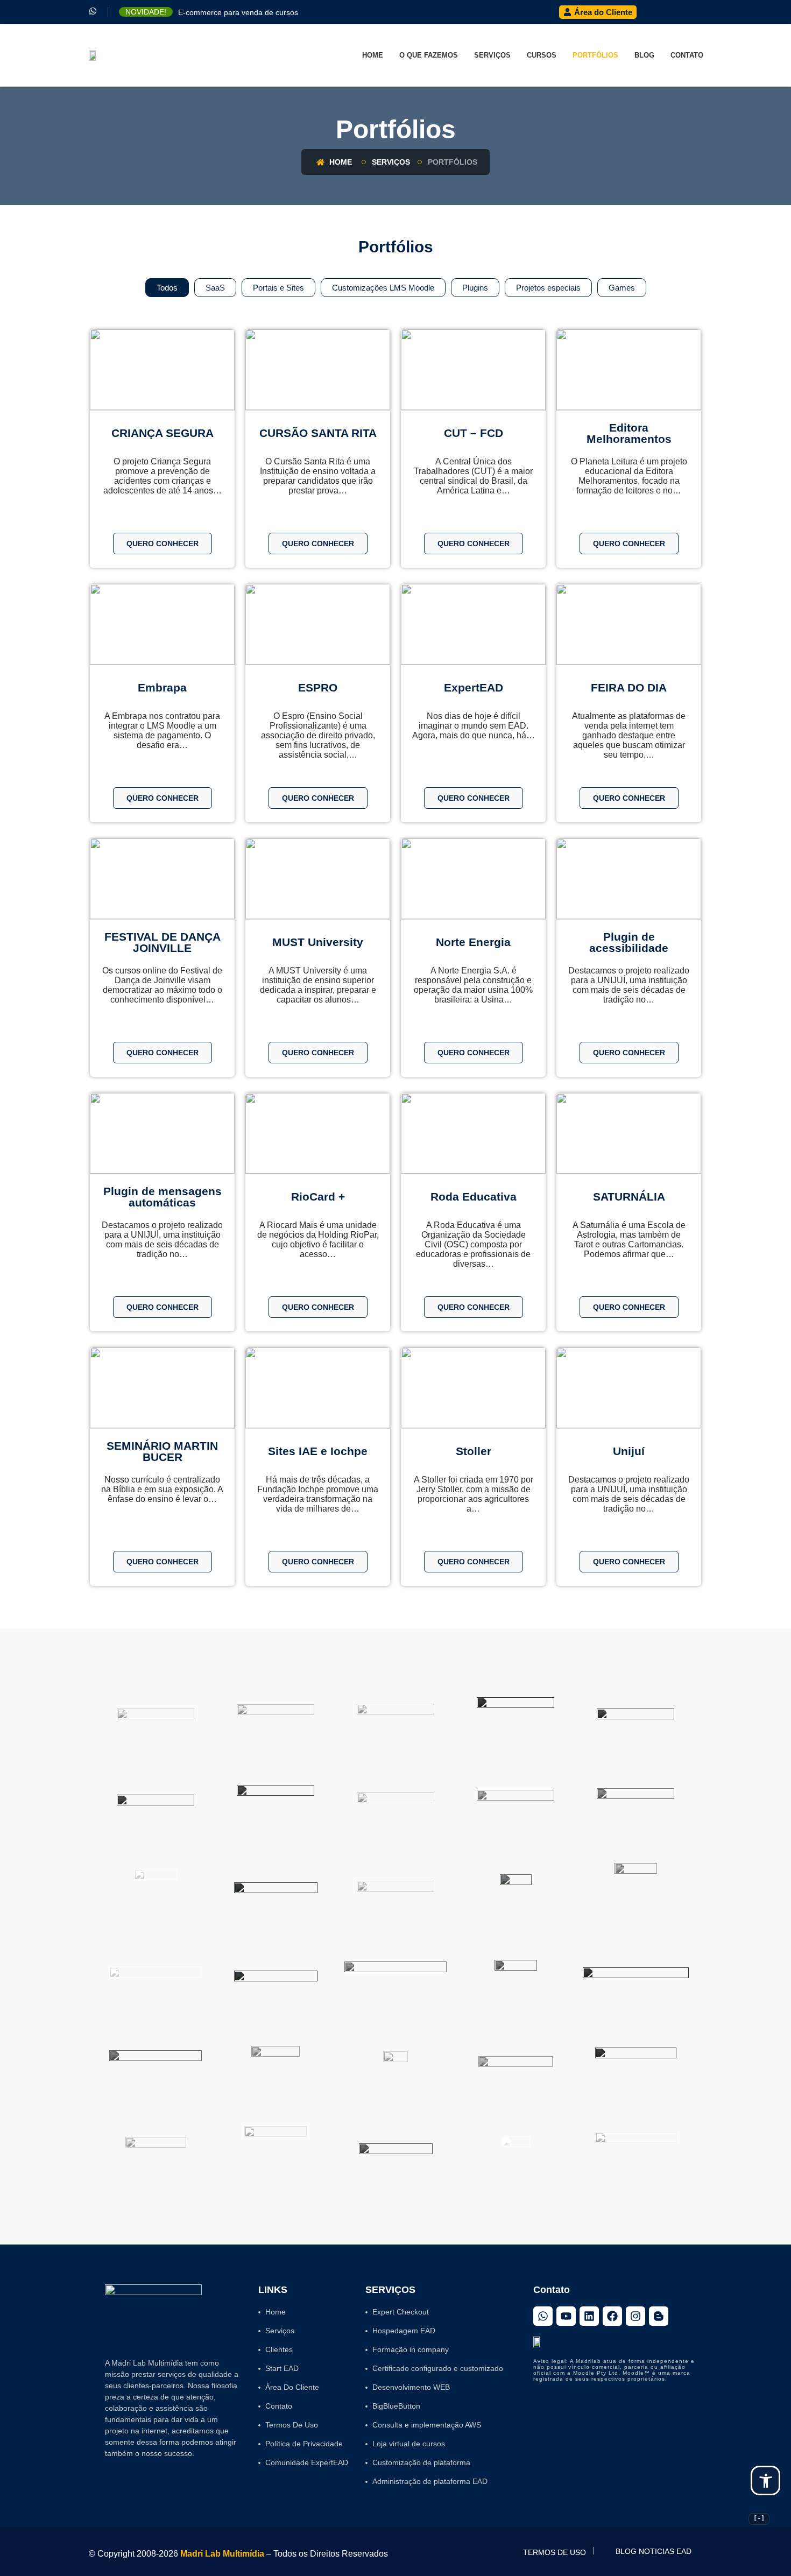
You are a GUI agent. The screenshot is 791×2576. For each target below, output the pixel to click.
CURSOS (542, 55)
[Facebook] (612, 2316)
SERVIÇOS (492, 55)
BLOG (644, 55)
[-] (759, 2518)
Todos (167, 288)
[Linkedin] (589, 2316)
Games (622, 288)
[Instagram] (635, 2316)
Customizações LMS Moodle (383, 288)
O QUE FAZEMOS (429, 55)
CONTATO (687, 55)
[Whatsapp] (543, 2316)
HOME (373, 55)
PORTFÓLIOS (595, 55)
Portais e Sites (278, 288)
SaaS (215, 288)
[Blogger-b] (659, 2316)
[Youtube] (566, 2316)
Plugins (475, 288)
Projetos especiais (548, 288)
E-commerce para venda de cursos (238, 12)
